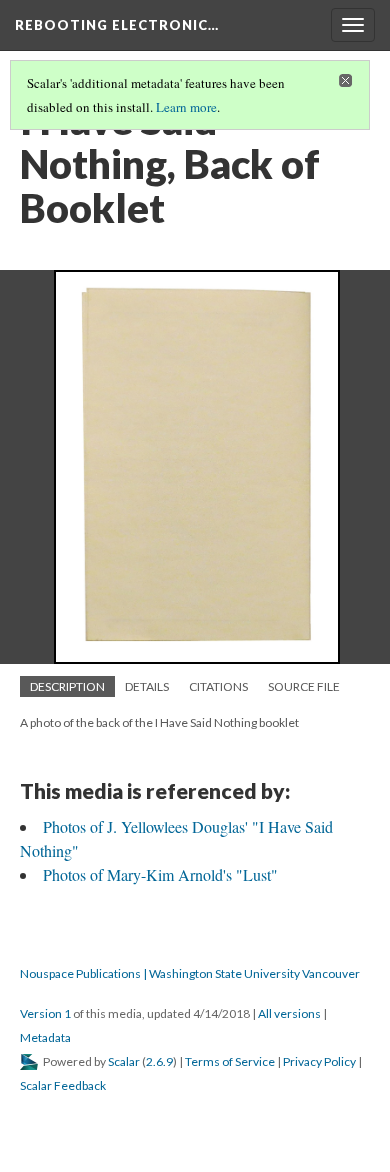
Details (147, 686)
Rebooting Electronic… (117, 25)
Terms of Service (230, 1061)
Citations (218, 686)
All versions (289, 1013)
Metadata (45, 1037)
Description (67, 686)
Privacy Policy (319, 1061)
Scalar (124, 1061)
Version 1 (45, 1013)
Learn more (186, 107)
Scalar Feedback (63, 1085)
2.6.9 (159, 1061)
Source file (304, 686)
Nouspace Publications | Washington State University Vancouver (190, 973)
